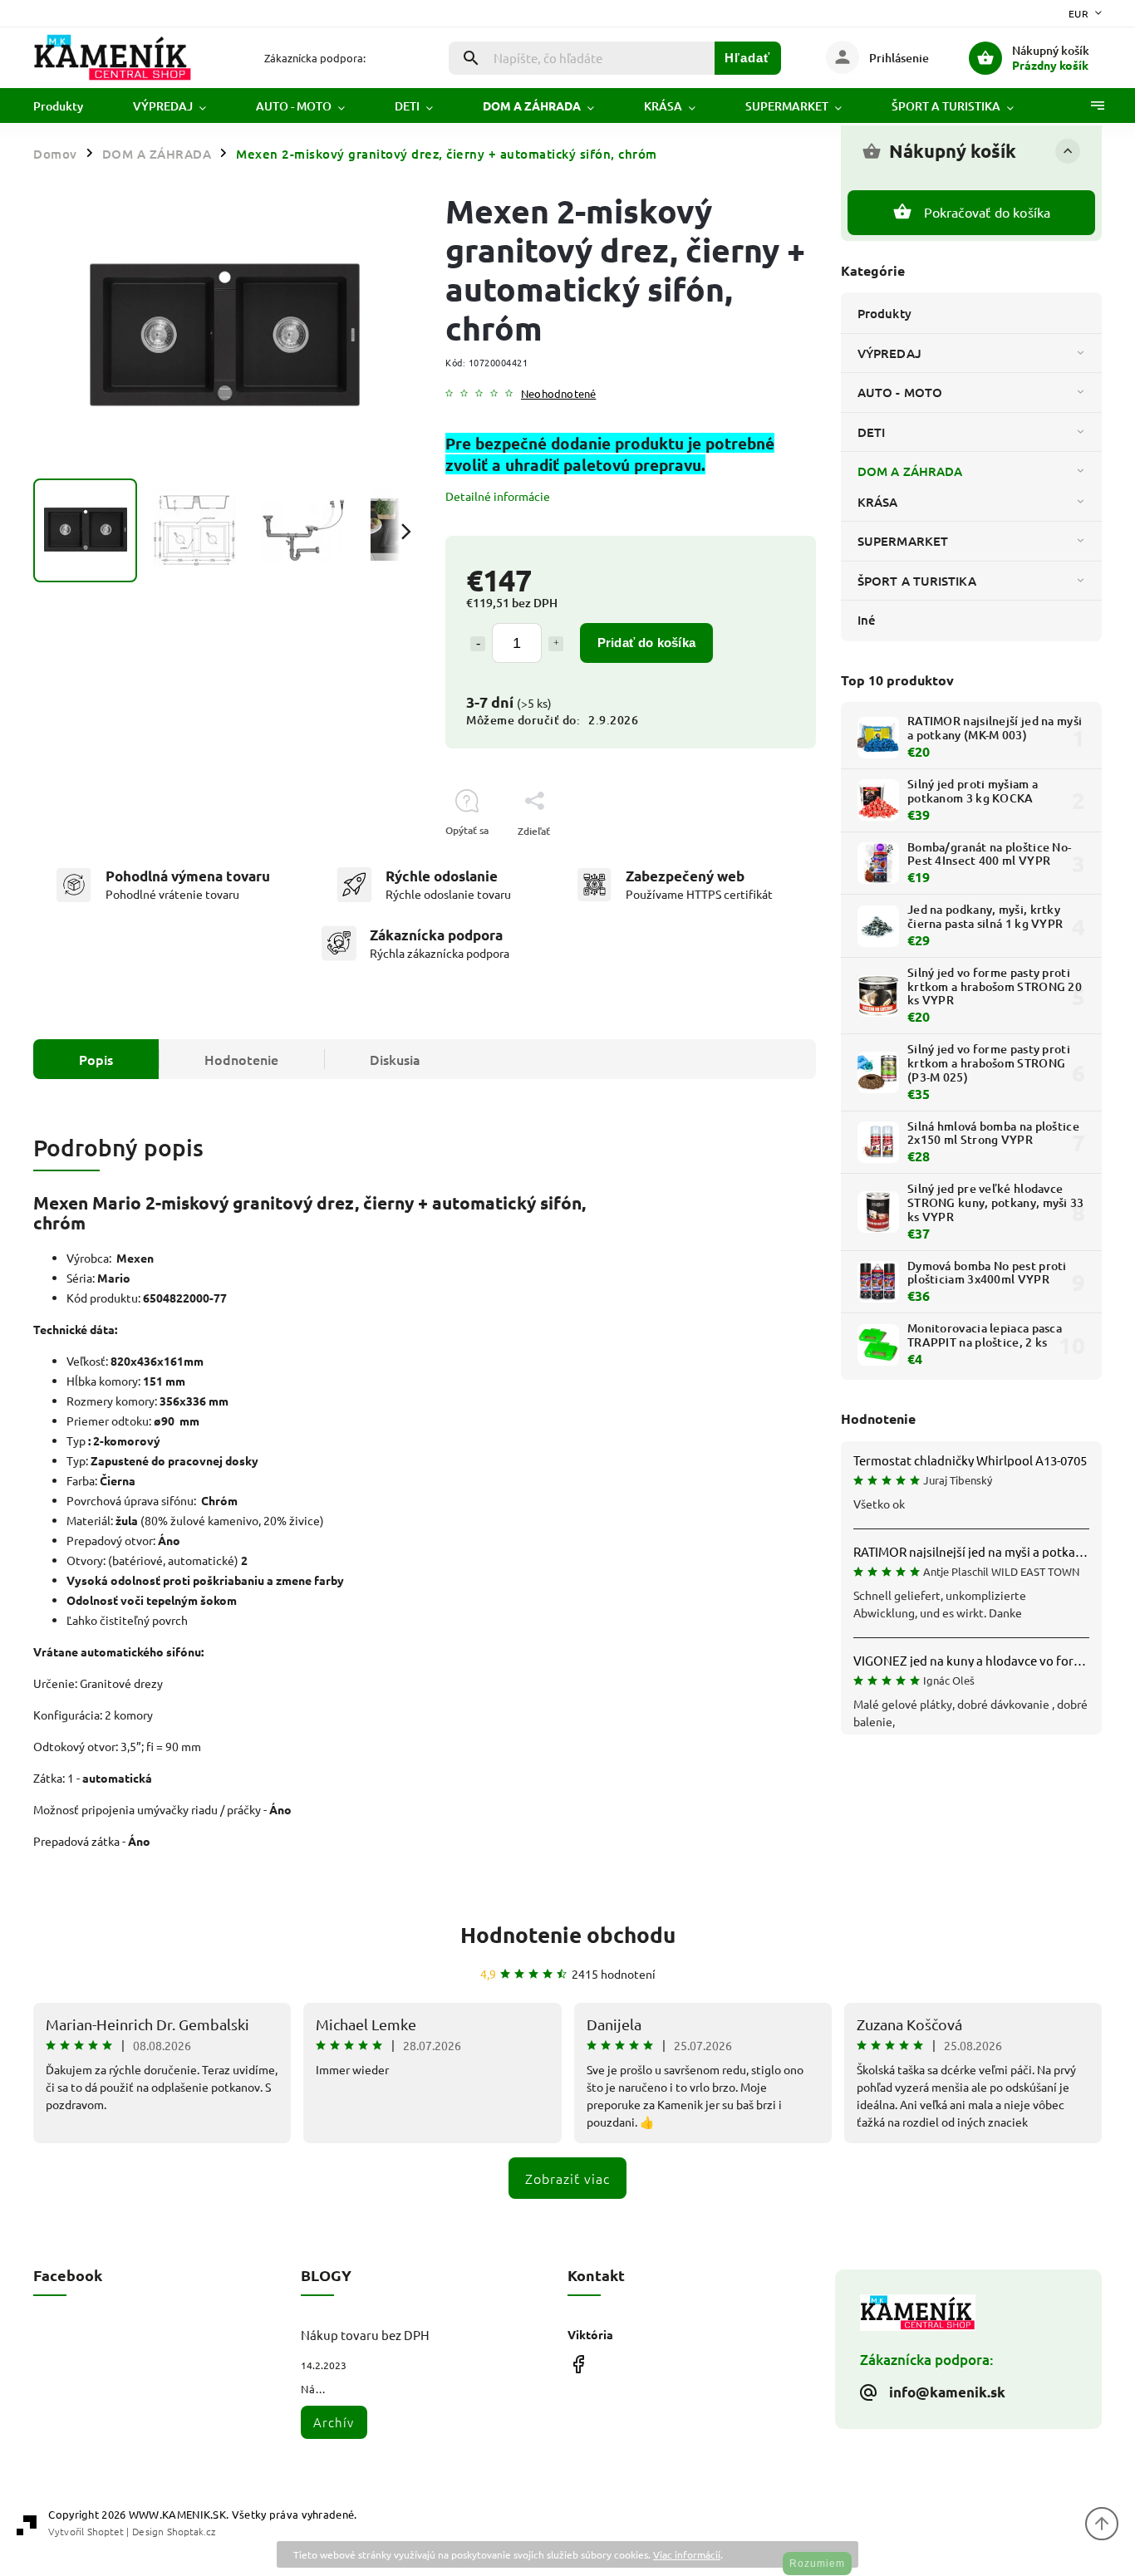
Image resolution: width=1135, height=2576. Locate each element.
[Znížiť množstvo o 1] (478, 644)
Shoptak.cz (191, 2531)
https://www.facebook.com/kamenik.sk (578, 2364)
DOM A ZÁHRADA (910, 471)
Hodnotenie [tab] (241, 1059)
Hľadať (747, 58)
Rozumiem (817, 2564)
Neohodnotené (558, 394)
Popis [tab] (96, 1059)
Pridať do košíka (646, 643)
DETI (871, 432)
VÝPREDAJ (889, 353)
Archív (334, 2422)
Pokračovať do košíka (988, 212)
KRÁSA (878, 502)
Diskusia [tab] (395, 1059)
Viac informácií (687, 2554)
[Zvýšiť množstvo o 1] (556, 644)
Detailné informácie (498, 496)
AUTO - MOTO (900, 392)
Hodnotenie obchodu (568, 1934)
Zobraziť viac (567, 2178)
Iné (867, 620)
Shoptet (106, 2531)
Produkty (884, 313)
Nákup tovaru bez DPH (365, 2335)
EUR (1079, 13)
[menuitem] (71, 106)
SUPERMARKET (903, 541)
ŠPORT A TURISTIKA (917, 581)
